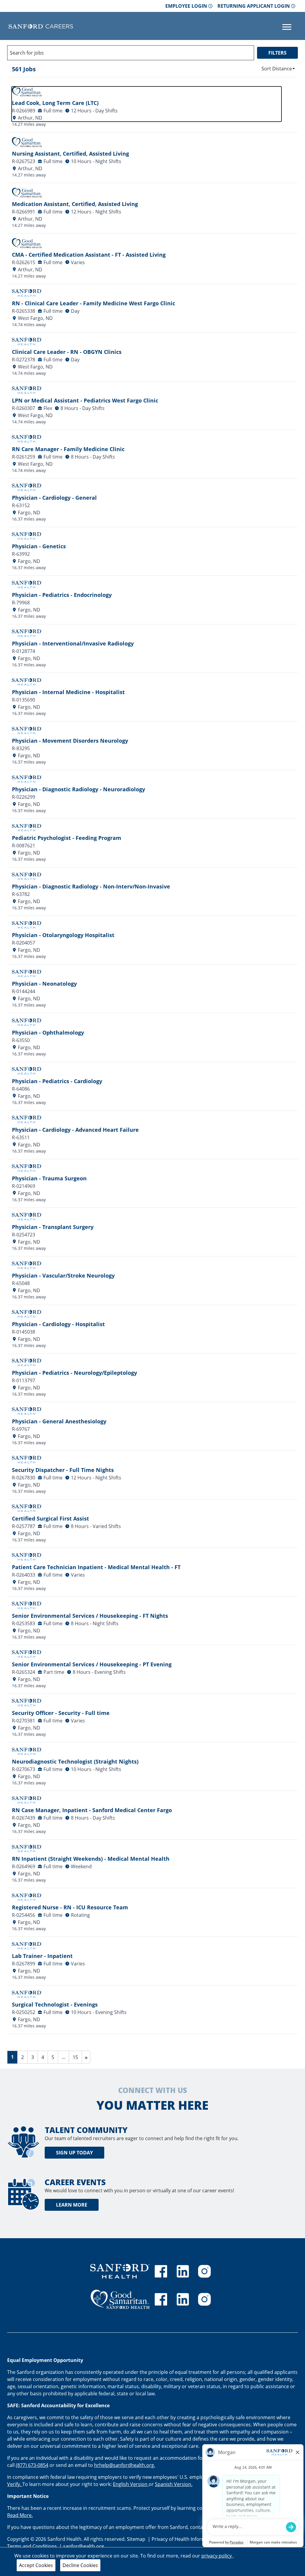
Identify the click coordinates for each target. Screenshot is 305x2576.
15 (77, 2057)
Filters (277, 53)
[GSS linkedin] (183, 2299)
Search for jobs (27, 53)
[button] (278, 69)
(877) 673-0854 (32, 2465)
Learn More (72, 2205)
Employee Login (186, 6)
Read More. (20, 2515)
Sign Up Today (74, 2153)
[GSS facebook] (161, 2299)
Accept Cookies (36, 2565)
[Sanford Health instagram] (204, 2271)
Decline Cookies (80, 2565)
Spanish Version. (174, 2484)
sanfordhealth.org (84, 2546)
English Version (131, 2484)
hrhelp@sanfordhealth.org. (125, 2465)
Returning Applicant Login (254, 6)
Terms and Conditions (33, 2546)
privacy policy (217, 2556)
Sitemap (136, 2539)
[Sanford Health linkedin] (183, 2271)
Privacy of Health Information (185, 2539)
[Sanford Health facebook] (161, 2271)
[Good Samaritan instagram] (204, 2299)
